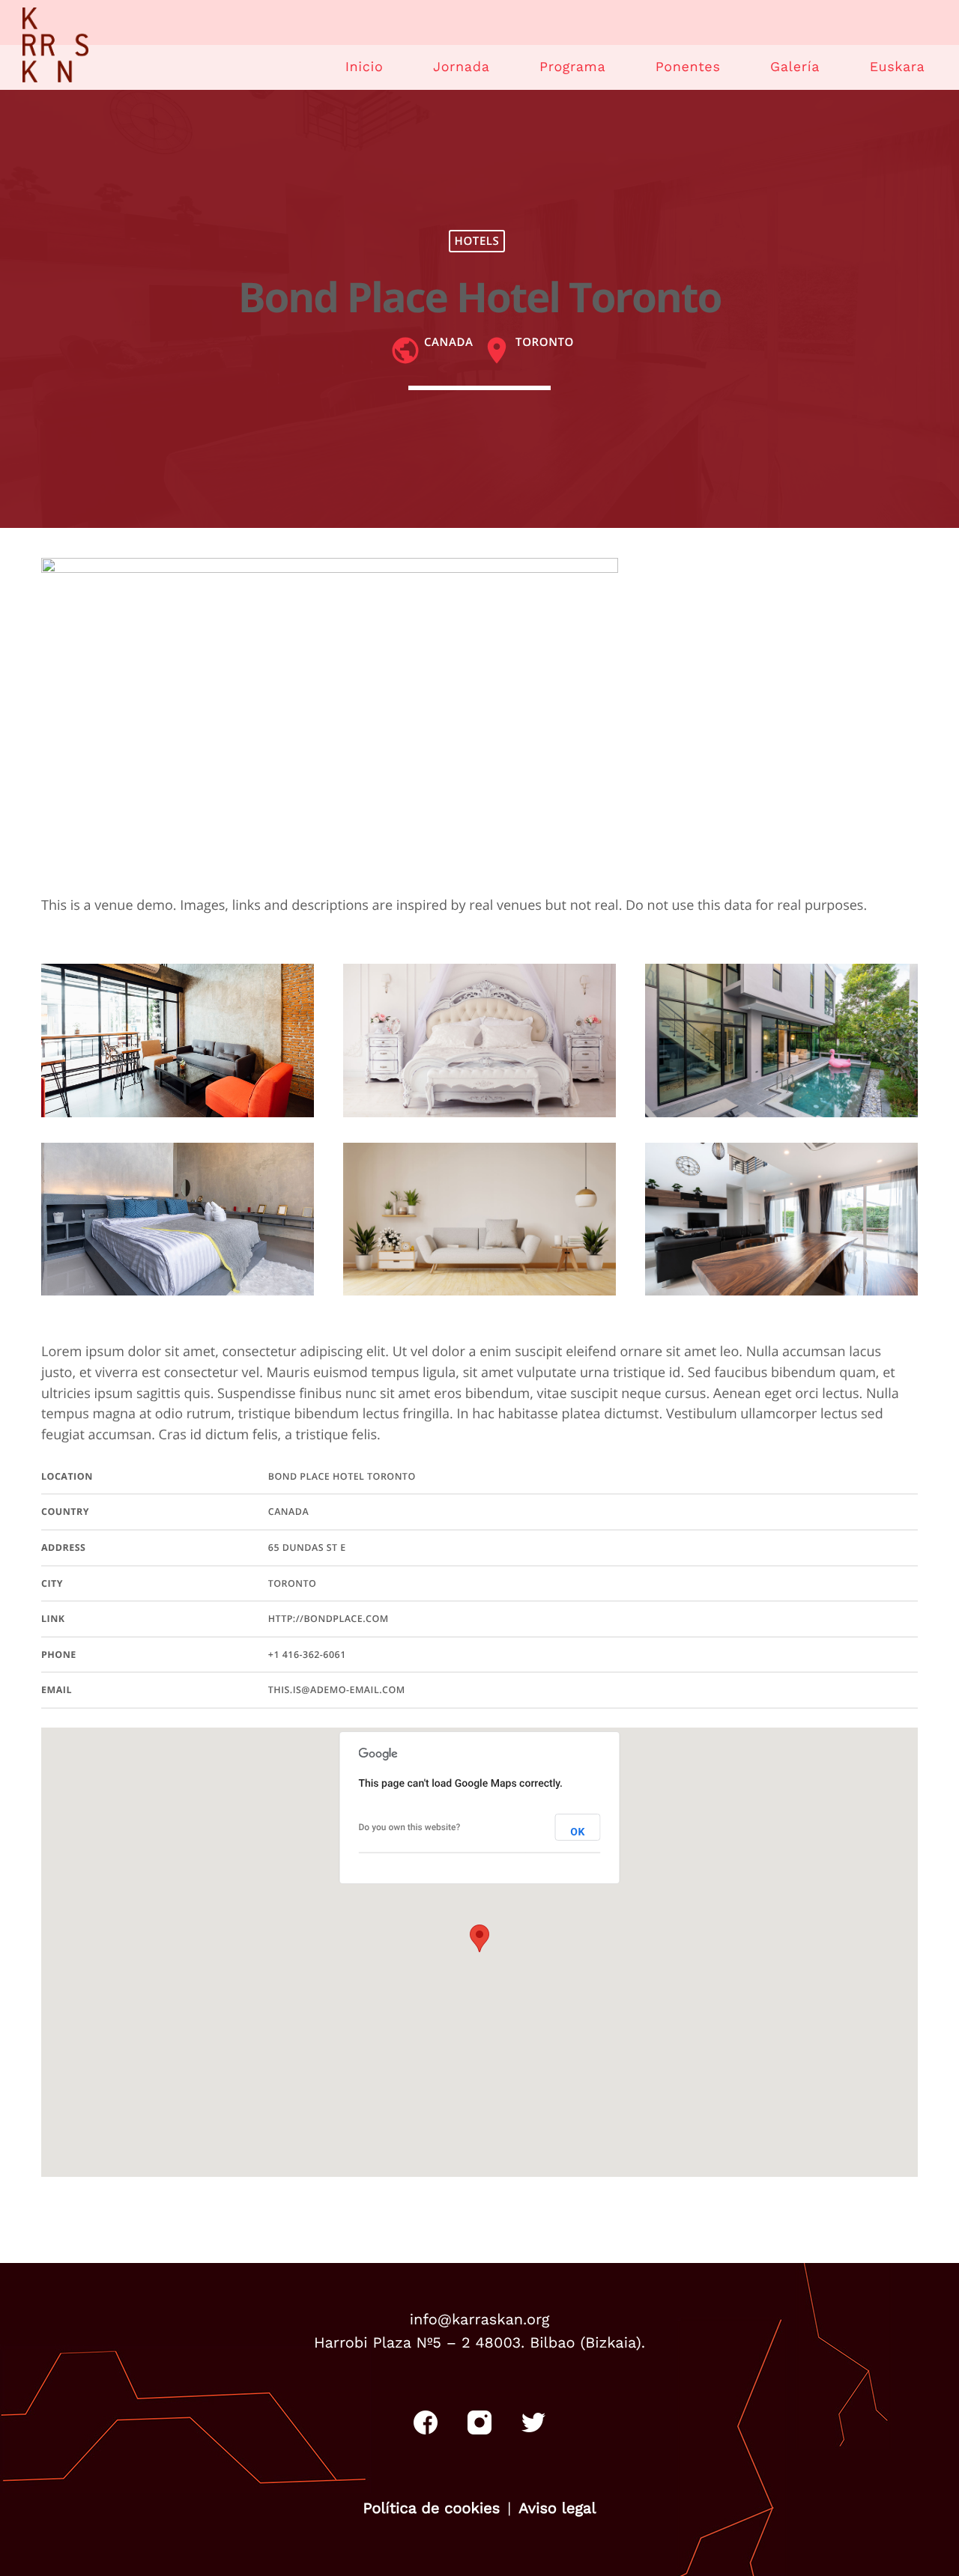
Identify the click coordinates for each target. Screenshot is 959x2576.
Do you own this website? (410, 1827)
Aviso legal (557, 2508)
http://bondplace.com (329, 1619)
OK (578, 1832)
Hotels (477, 241)
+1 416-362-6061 (307, 1655)
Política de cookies (431, 2508)
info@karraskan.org (480, 2319)
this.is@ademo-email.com (337, 1690)
